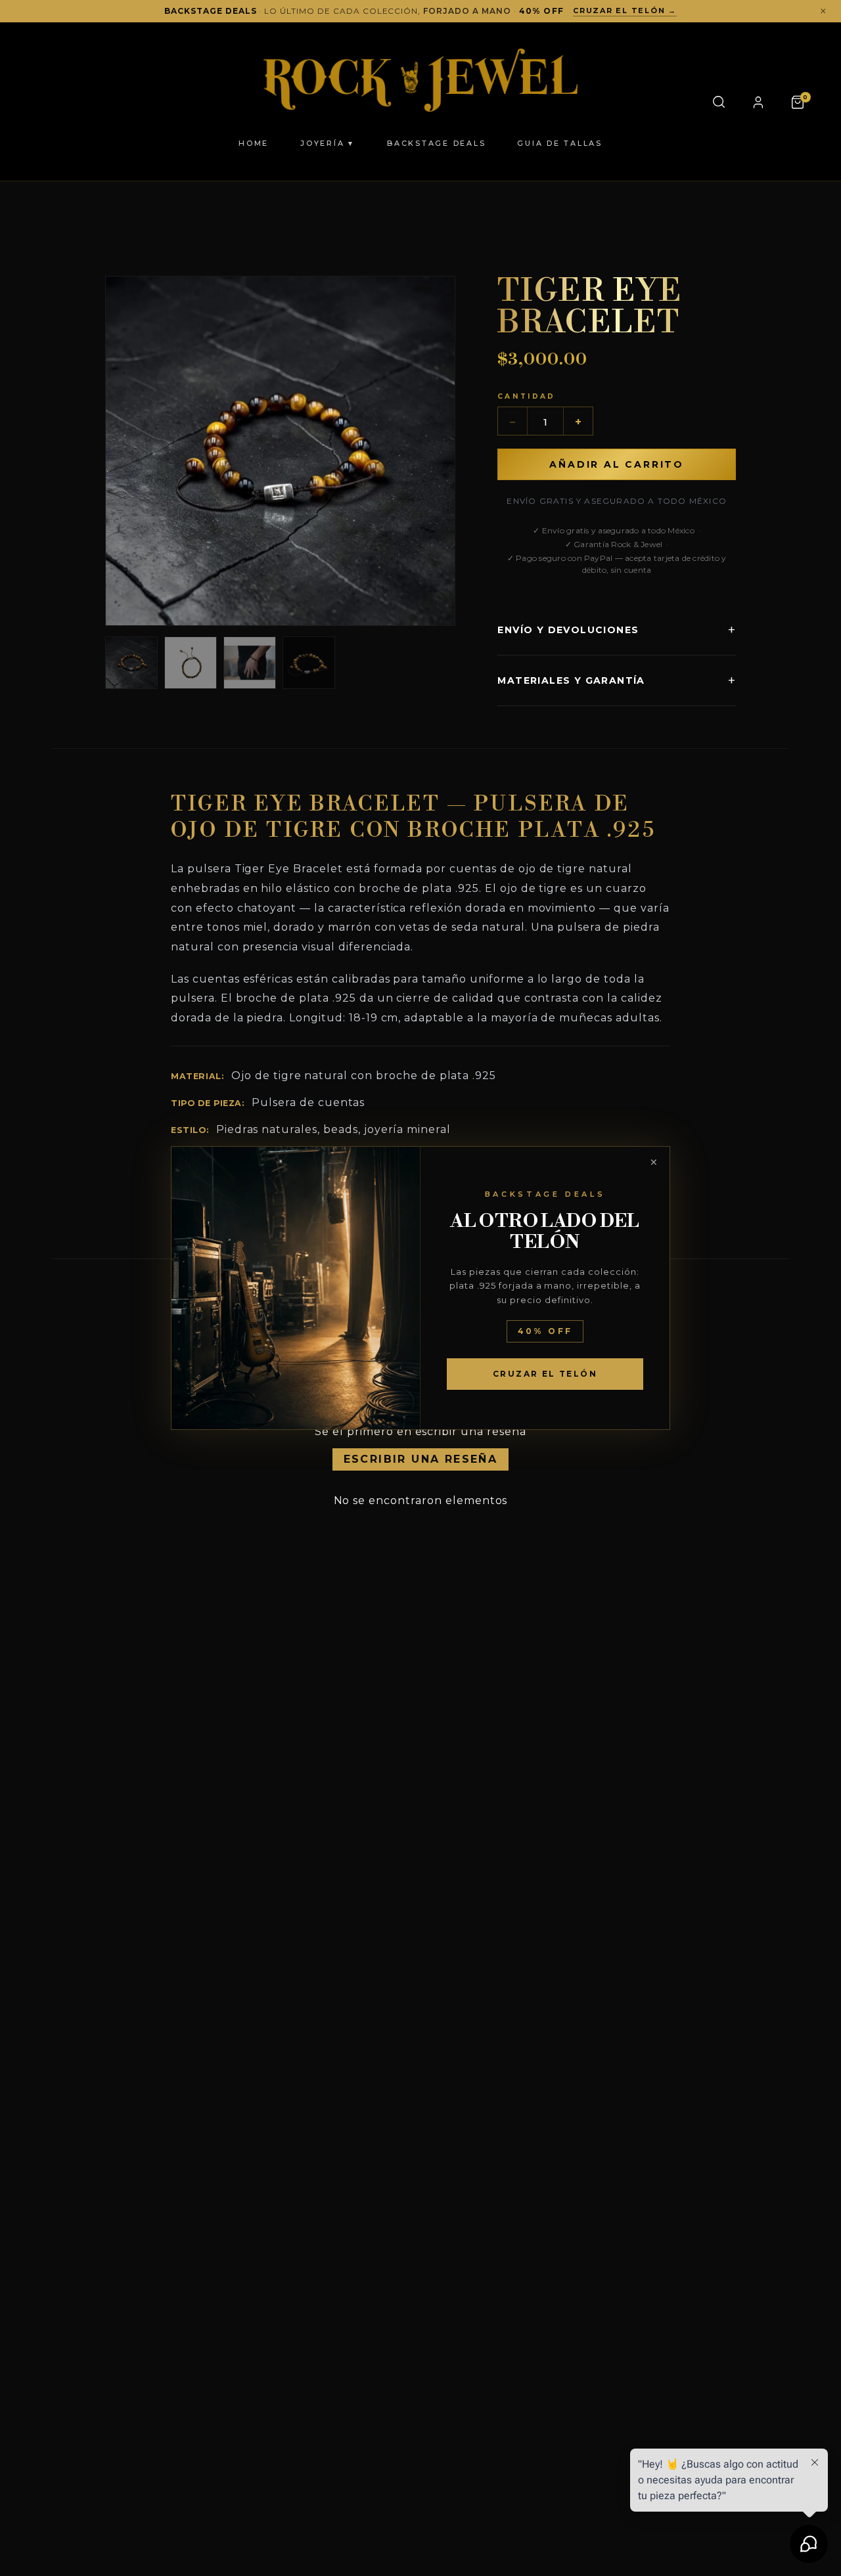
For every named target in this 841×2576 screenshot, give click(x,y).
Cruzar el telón (545, 1374)
